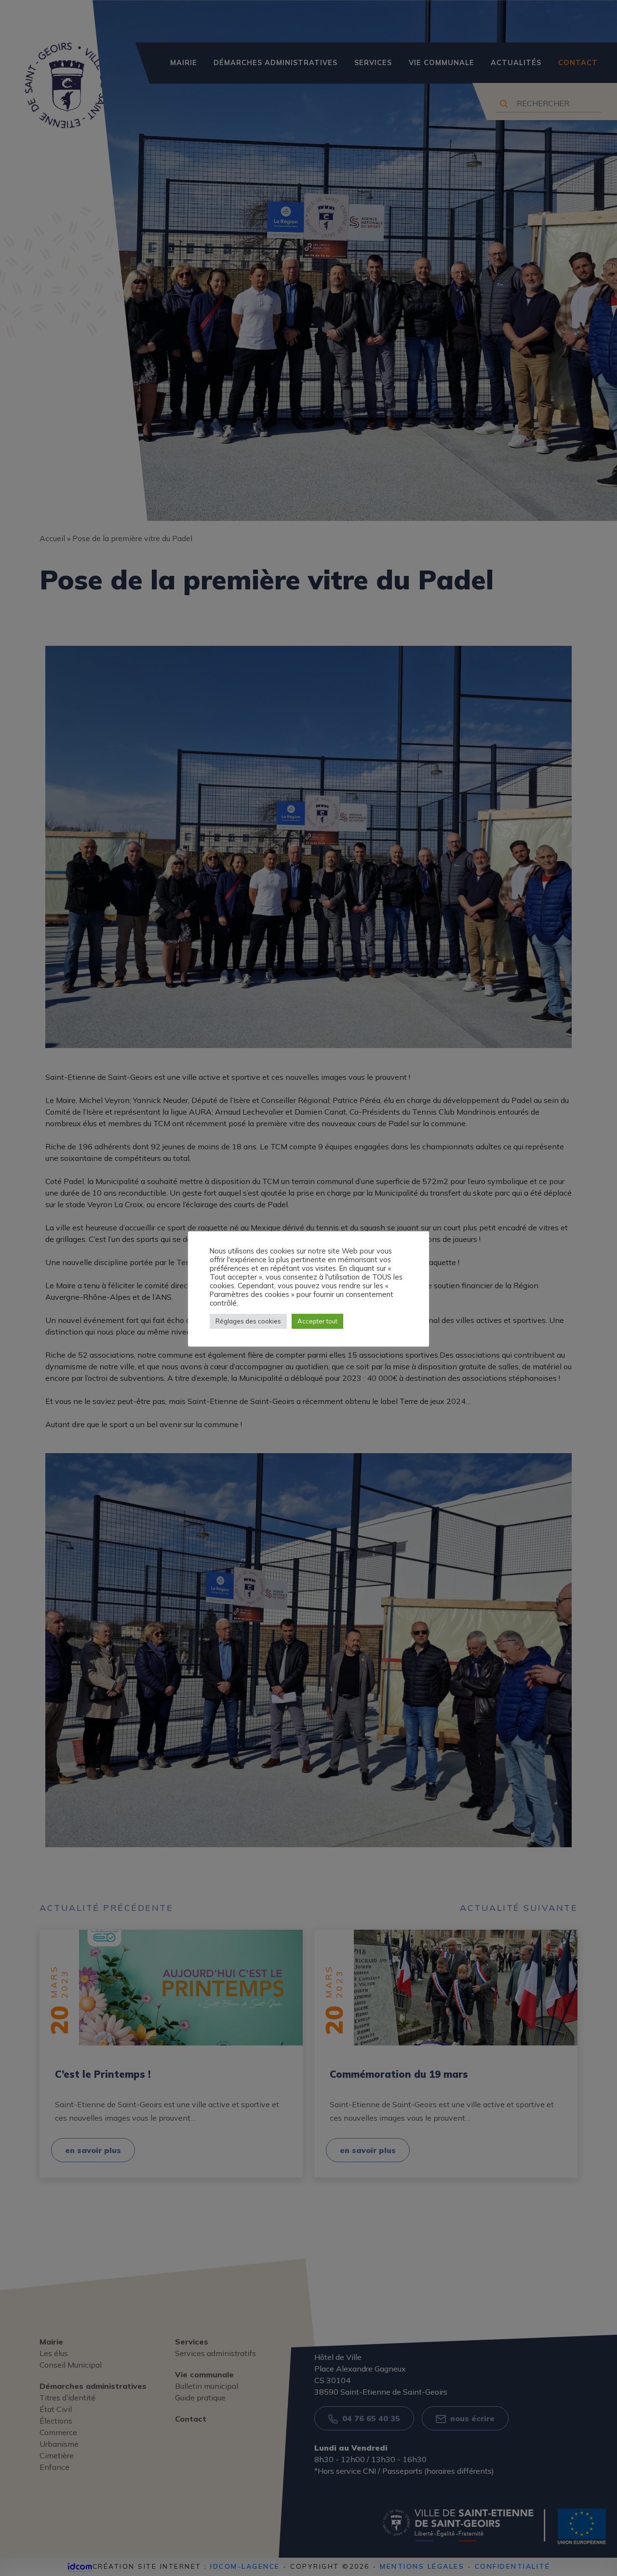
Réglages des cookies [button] (248, 1321)
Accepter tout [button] (317, 1321)
